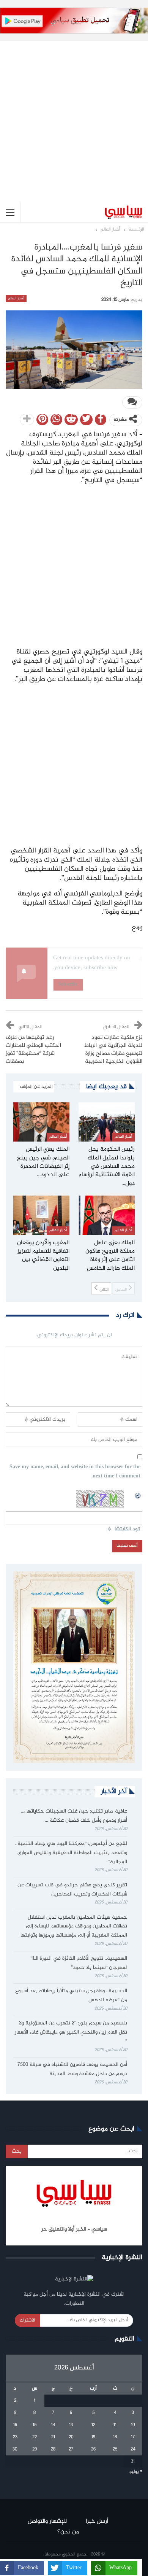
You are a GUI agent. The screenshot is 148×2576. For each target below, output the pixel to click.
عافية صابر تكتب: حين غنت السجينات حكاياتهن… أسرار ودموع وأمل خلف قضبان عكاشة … (74, 1816)
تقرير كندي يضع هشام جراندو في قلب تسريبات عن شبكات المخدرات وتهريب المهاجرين (72, 1890)
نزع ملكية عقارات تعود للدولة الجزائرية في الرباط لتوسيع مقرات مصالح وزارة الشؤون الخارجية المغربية (113, 1050)
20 (71, 2437)
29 (35, 2449)
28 (53, 2449)
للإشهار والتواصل (47, 2521)
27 (71, 2449)
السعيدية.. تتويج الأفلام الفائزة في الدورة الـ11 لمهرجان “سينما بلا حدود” (79, 1963)
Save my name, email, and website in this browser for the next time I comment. (75, 1472)
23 (15, 2437)
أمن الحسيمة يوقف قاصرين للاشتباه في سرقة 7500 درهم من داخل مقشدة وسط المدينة (72, 2069)
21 (53, 2437)
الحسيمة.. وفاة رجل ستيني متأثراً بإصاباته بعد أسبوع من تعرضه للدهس (71, 1996)
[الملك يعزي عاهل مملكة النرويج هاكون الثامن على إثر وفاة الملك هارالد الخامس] (107, 1215)
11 (115, 2425)
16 (15, 2425)
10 (133, 2425)
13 (71, 2425)
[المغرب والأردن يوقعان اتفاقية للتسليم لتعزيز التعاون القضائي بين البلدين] (41, 1215)
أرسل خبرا (97, 2521)
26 (93, 2449)
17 (133, 2437)
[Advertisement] (74, 116)
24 (133, 2449)
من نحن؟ (68, 2532)
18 (115, 2437)
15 (35, 2425)
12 (93, 2425)
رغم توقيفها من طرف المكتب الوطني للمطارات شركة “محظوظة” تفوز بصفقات (33, 1050)
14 (53, 2425)
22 (35, 2437)
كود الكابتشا (128, 1529)
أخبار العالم (16, 299)
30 (15, 2449)
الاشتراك (28, 2320)
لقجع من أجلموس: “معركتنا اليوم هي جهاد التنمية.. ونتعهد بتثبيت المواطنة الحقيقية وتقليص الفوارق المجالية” (71, 1853)
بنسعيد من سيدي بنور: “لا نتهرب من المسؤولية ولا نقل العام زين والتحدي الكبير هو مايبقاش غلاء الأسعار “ (71, 2032)
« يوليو (136, 2472)
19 (93, 2437)
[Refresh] (138, 1495)
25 (115, 2449)
